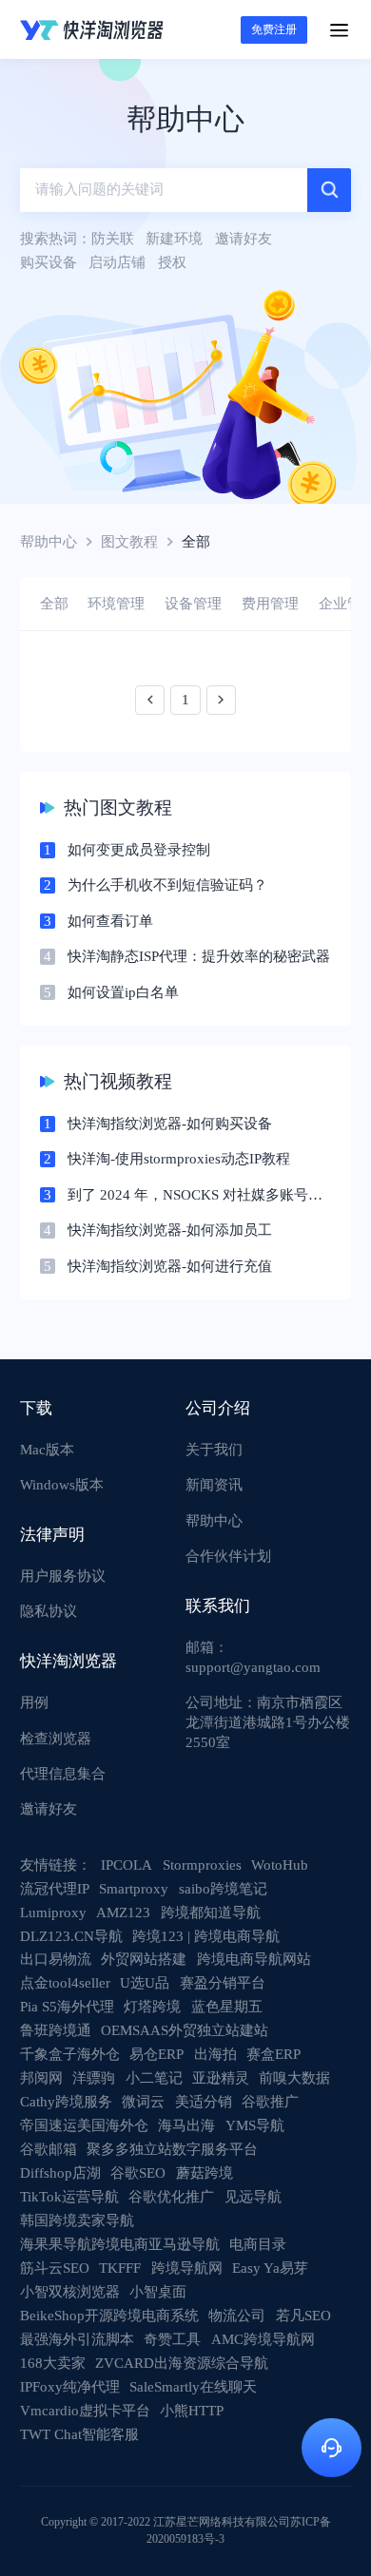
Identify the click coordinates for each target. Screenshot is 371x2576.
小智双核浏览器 (70, 2292)
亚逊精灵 (221, 2078)
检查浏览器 (56, 1739)
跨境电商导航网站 (254, 1959)
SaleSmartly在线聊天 (193, 2387)
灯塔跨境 (152, 2007)
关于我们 (214, 1450)
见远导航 (253, 2197)
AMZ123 (123, 1913)
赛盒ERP (273, 2054)
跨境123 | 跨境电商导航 (206, 1936)
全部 (54, 604)
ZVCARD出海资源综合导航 (182, 2363)
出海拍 (215, 2054)
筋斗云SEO (55, 2268)
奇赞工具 (172, 2339)
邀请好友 (49, 1809)
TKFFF (120, 2268)
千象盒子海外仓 (70, 2054)
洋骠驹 (94, 2078)
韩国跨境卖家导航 (77, 2220)
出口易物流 (56, 1959)
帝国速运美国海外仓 (84, 2125)
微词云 (143, 2102)
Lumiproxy (53, 1913)
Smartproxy (134, 1889)
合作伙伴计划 (228, 1556)
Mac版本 (47, 1450)
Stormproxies (202, 1865)
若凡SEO (303, 2316)
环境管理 (116, 604)
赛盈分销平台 (223, 1983)
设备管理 (193, 604)
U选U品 (145, 1983)
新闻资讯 (214, 1485)
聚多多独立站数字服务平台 (172, 2149)
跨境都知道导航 (211, 1913)
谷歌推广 (270, 2102)
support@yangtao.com (253, 1667)
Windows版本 (62, 1485)
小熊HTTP (192, 2411)
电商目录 (258, 2244)
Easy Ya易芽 (270, 2268)
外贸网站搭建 (144, 1959)
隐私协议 (49, 1611)
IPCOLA (127, 1865)
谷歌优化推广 (171, 2197)
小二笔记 (154, 2078)
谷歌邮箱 (49, 2149)
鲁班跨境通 (56, 2030)
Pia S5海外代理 (67, 2007)
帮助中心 (49, 542)
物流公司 (237, 2316)
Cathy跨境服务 (66, 2102)
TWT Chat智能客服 (79, 2434)
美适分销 (204, 2102)
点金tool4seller (65, 1983)
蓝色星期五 (227, 2007)
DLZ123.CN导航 (71, 1936)
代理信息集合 (63, 1774)
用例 (34, 1702)
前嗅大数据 (294, 2078)
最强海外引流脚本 (77, 2339)
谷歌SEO (138, 2173)
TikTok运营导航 (69, 2197)
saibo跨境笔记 (223, 1889)
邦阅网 (41, 2078)
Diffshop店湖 (60, 2173)
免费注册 (274, 29)
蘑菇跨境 (205, 2173)
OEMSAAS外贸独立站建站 (185, 2030)
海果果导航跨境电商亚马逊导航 (120, 2244)
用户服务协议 (63, 1576)
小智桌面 (158, 2292)
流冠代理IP (55, 1889)
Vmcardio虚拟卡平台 (85, 2411)
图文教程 (129, 542)
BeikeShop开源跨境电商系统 (109, 2316)
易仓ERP (156, 2054)
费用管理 (270, 604)
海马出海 (186, 2125)
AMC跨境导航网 (263, 2339)
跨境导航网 (187, 2268)
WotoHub (280, 1865)
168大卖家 (53, 2363)
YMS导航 (255, 2125)
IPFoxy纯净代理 (70, 2387)
